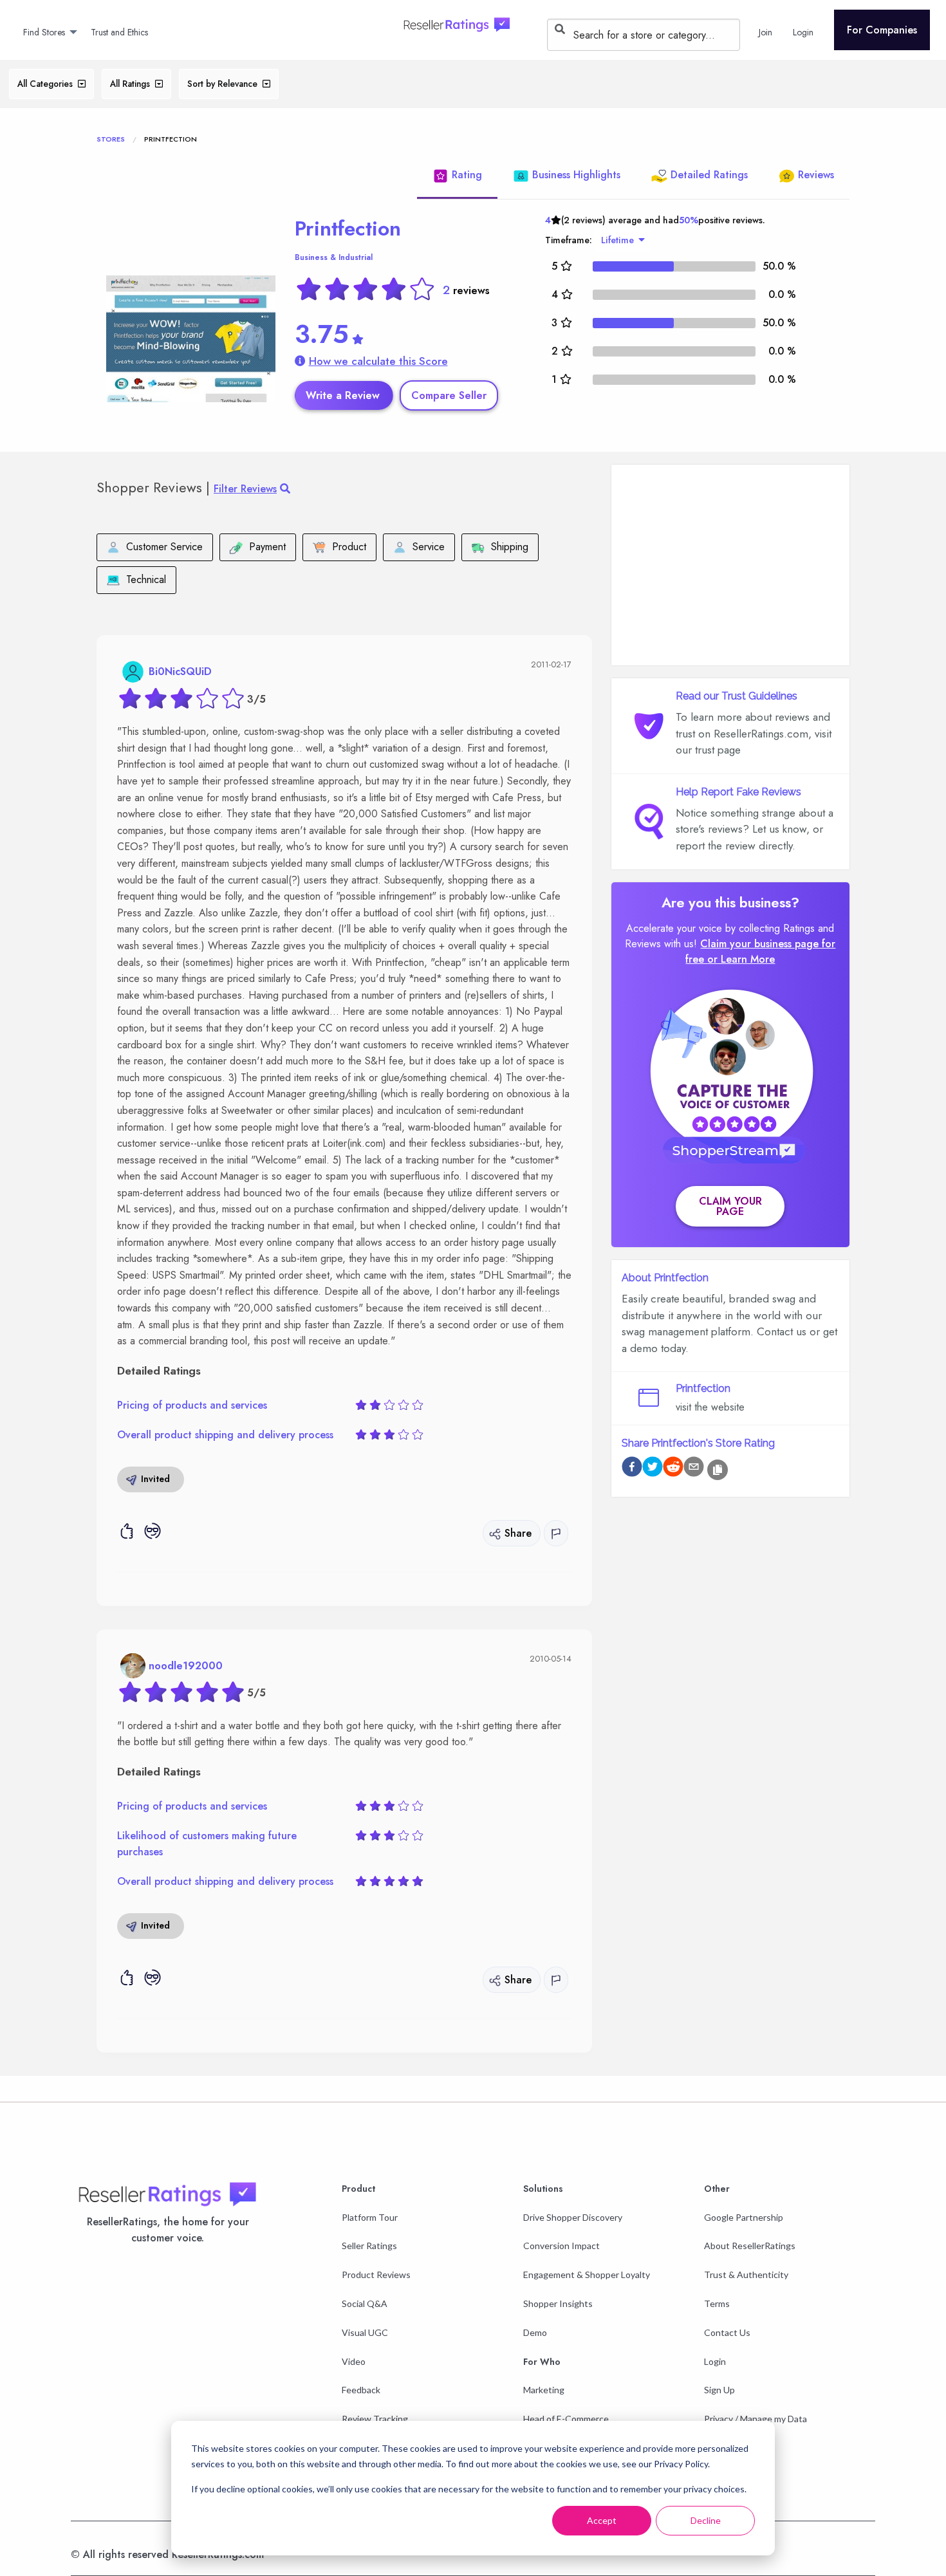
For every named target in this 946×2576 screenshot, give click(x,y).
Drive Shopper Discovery (573, 2217)
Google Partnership (744, 2217)
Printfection (348, 228)
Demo (535, 2332)
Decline (706, 2520)
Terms (717, 2303)
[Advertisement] (730, 565)
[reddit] (673, 1469)
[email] (694, 1469)
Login (715, 2361)
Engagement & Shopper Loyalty (587, 2275)
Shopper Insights (558, 2303)
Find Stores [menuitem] (44, 32)
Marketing (544, 2390)
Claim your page (730, 1206)
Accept (602, 2520)
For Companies (882, 30)
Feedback (361, 2390)
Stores (111, 139)
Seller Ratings (369, 2246)
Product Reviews (376, 2275)
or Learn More (741, 959)
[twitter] (653, 1469)
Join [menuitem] (765, 32)
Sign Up (719, 2390)
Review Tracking (375, 2419)
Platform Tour (370, 2217)
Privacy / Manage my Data (756, 2419)
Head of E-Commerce (566, 2419)
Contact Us (727, 2332)
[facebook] (632, 1469)
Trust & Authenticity (746, 2275)
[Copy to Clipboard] (718, 1470)
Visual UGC (365, 2332)
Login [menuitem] (803, 32)
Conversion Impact (561, 2246)
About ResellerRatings (750, 2246)
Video (354, 2361)
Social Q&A (365, 2303)
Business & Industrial (334, 257)
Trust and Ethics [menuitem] (119, 32)
